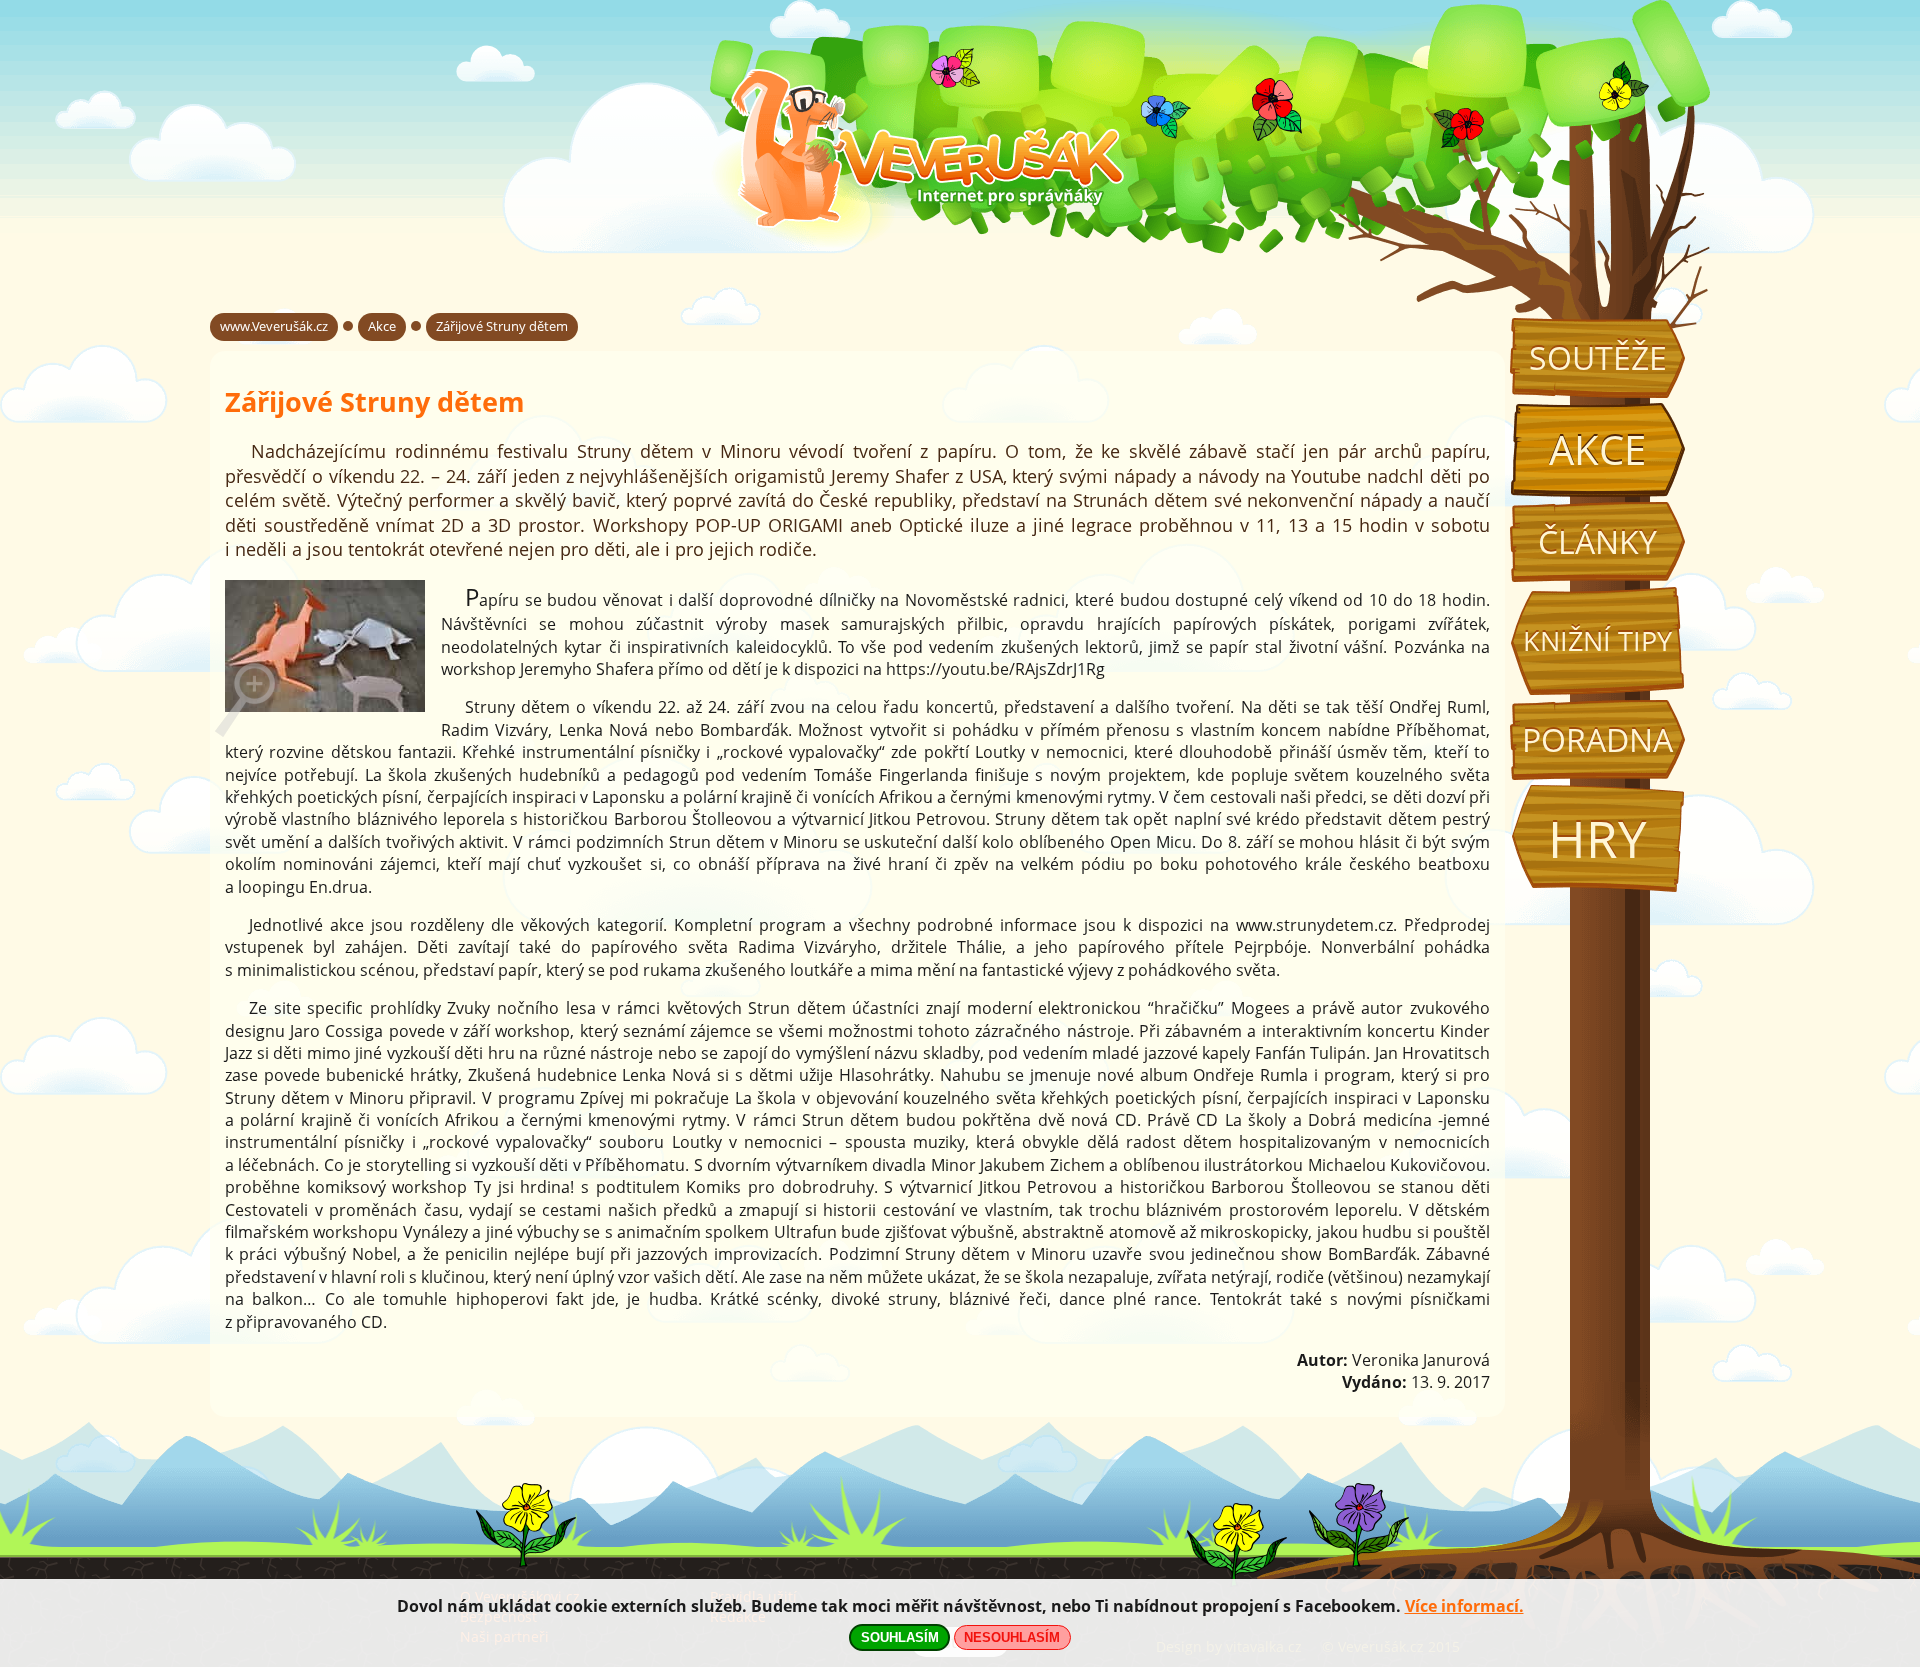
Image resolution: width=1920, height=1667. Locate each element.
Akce (1597, 449)
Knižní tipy (1597, 641)
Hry (1597, 838)
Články (1597, 541)
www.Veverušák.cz (274, 326)
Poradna (1597, 739)
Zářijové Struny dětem (502, 326)
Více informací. (1464, 1606)
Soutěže (1598, 357)
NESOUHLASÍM (1012, 1637)
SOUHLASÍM (900, 1637)
